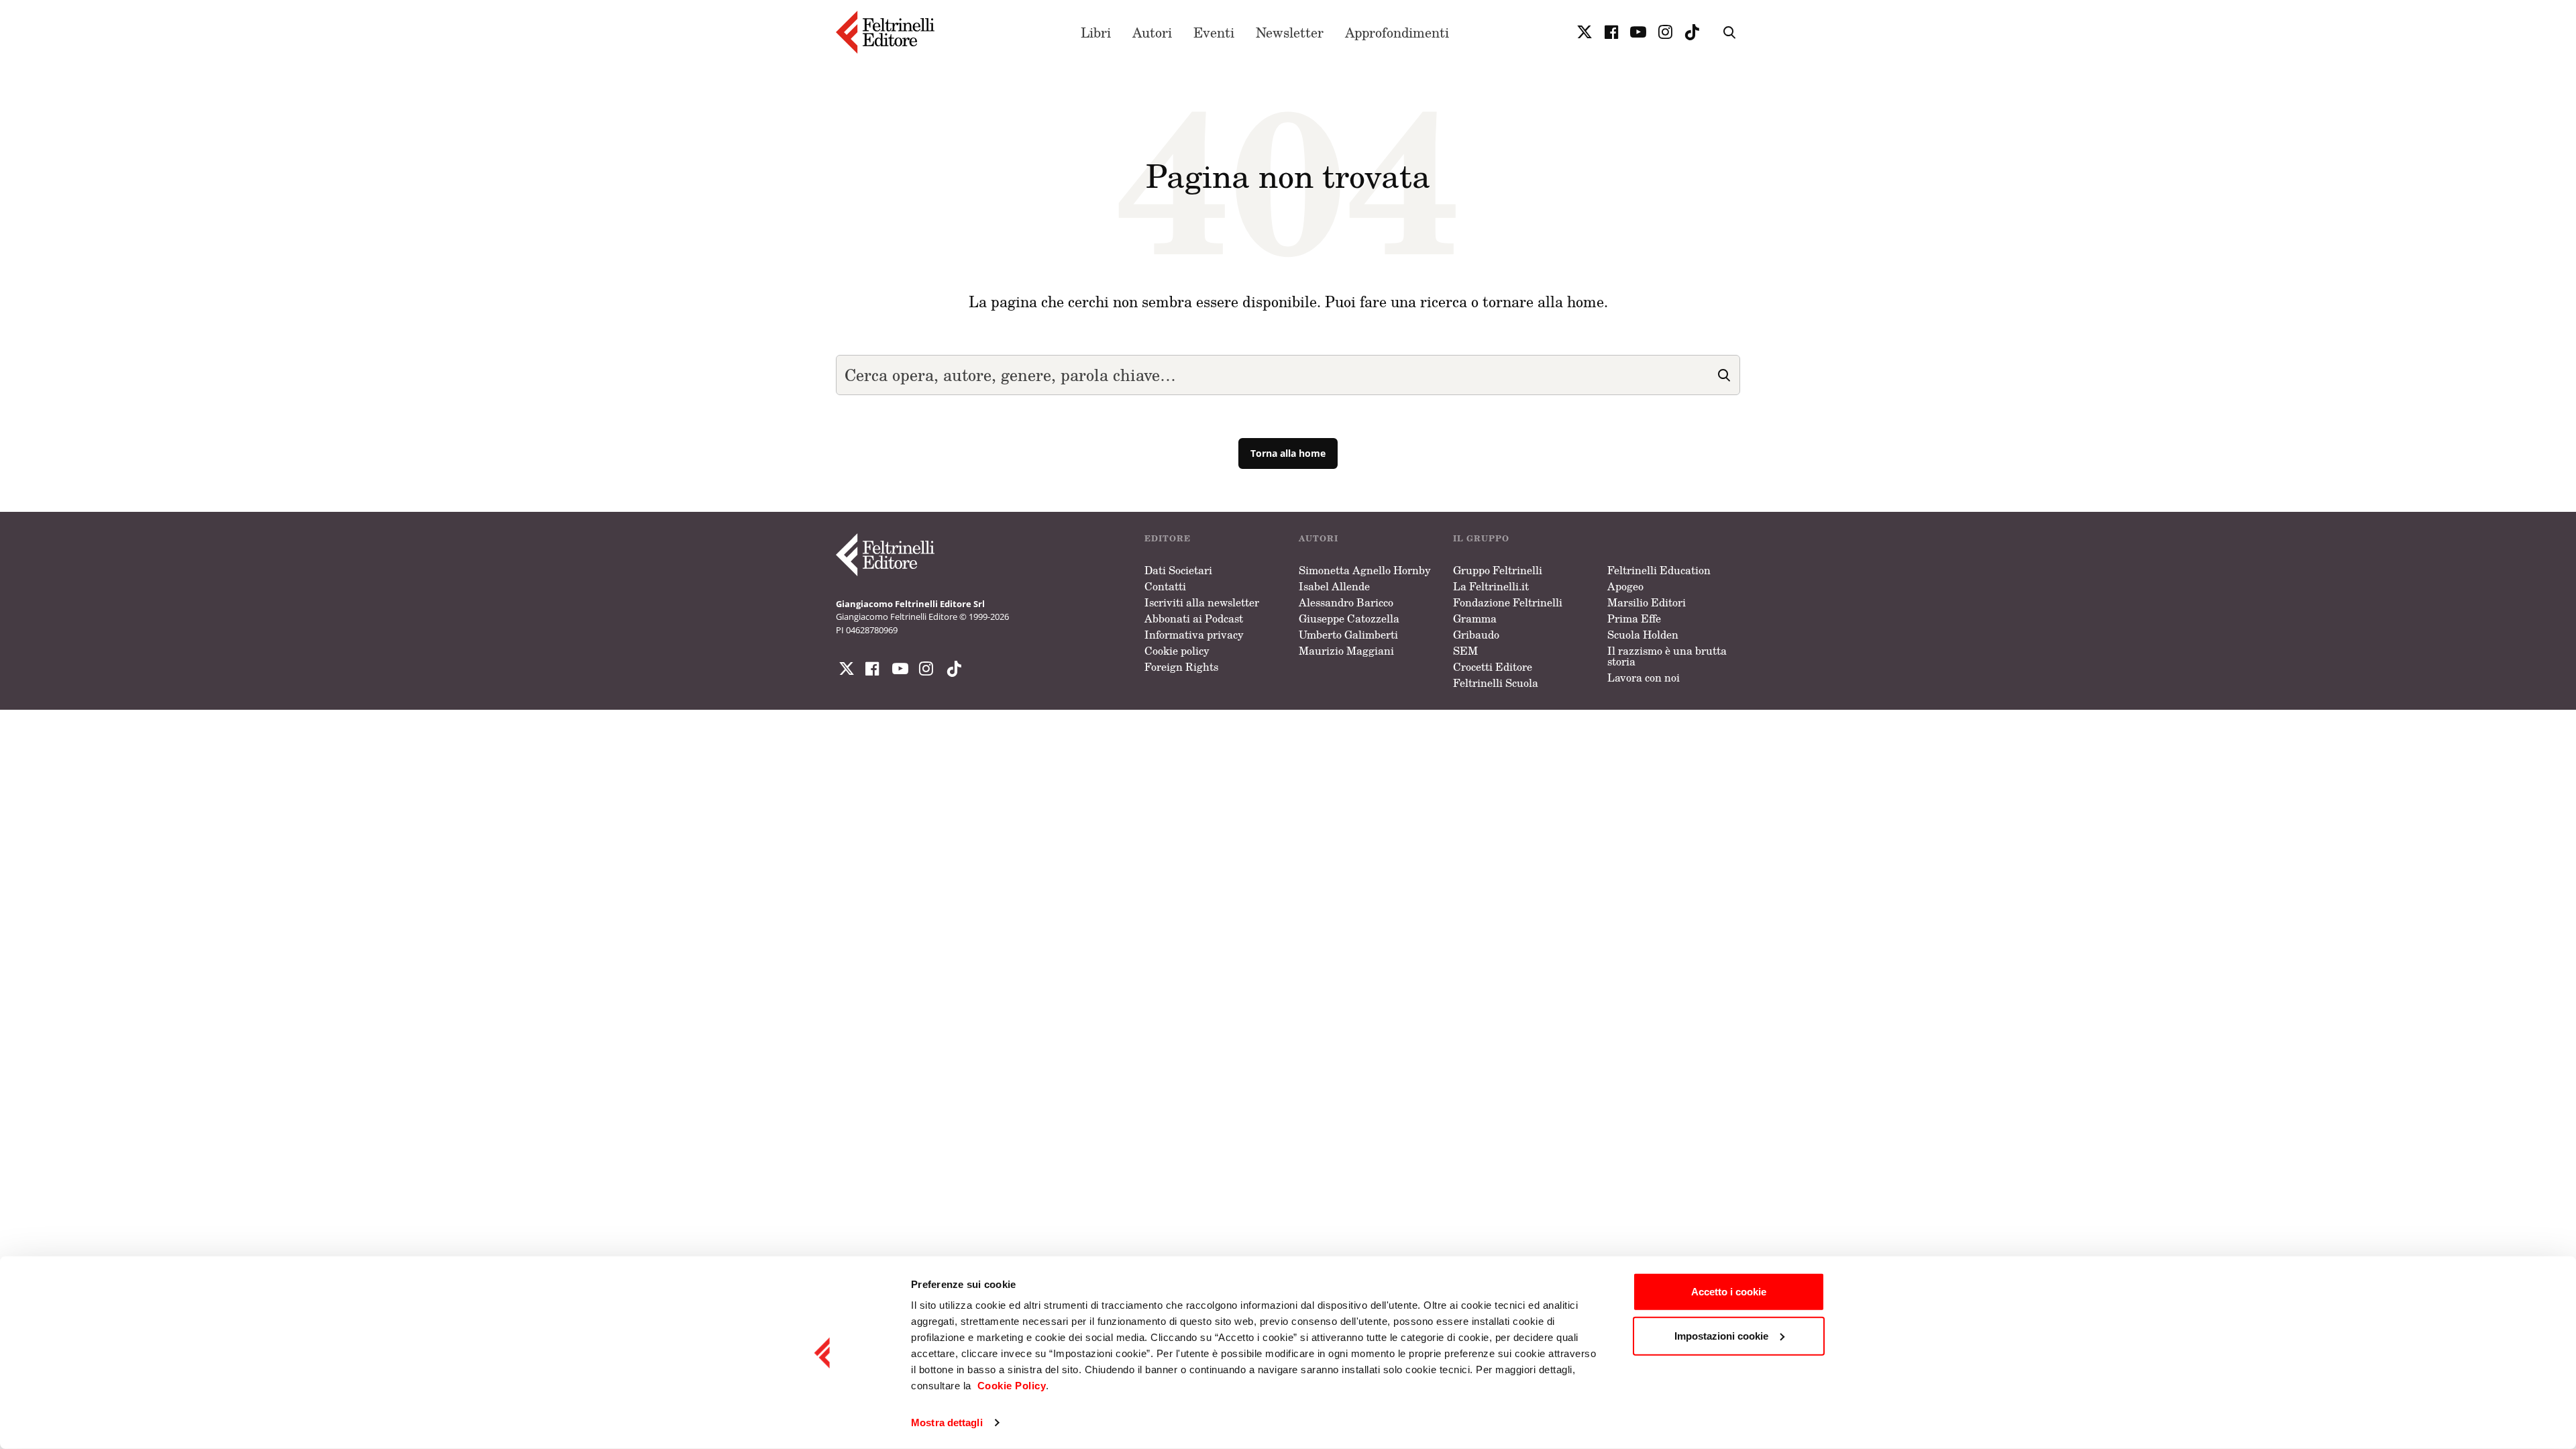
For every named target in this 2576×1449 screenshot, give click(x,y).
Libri (1096, 32)
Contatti (1165, 586)
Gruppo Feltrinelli (1498, 570)
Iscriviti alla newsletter (1202, 602)
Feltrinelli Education (1659, 570)
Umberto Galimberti (1348, 635)
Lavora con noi (1644, 678)
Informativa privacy (1194, 635)
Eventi (1214, 32)
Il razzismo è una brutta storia (1667, 656)
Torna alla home (1288, 453)
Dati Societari (1178, 570)
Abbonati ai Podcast (1194, 619)
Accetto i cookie (1729, 1292)
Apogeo (1625, 586)
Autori (1152, 32)
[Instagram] (951, 669)
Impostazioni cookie (1721, 1335)
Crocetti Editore (1493, 667)
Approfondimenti (1397, 32)
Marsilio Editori (1647, 602)
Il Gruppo (1481, 538)
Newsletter (1290, 32)
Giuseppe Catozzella (1349, 619)
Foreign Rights (1181, 667)
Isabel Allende (1334, 586)
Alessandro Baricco (1346, 602)
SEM (1465, 651)
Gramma (1475, 619)
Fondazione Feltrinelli (1508, 602)
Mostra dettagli (947, 1423)
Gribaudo (1476, 635)
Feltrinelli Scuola (1496, 683)
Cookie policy (1177, 651)
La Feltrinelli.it (1491, 586)
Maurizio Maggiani (1346, 651)
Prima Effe (1634, 619)
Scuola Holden (1643, 635)
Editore (1168, 538)
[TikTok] (1692, 32)
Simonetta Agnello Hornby (1365, 570)
